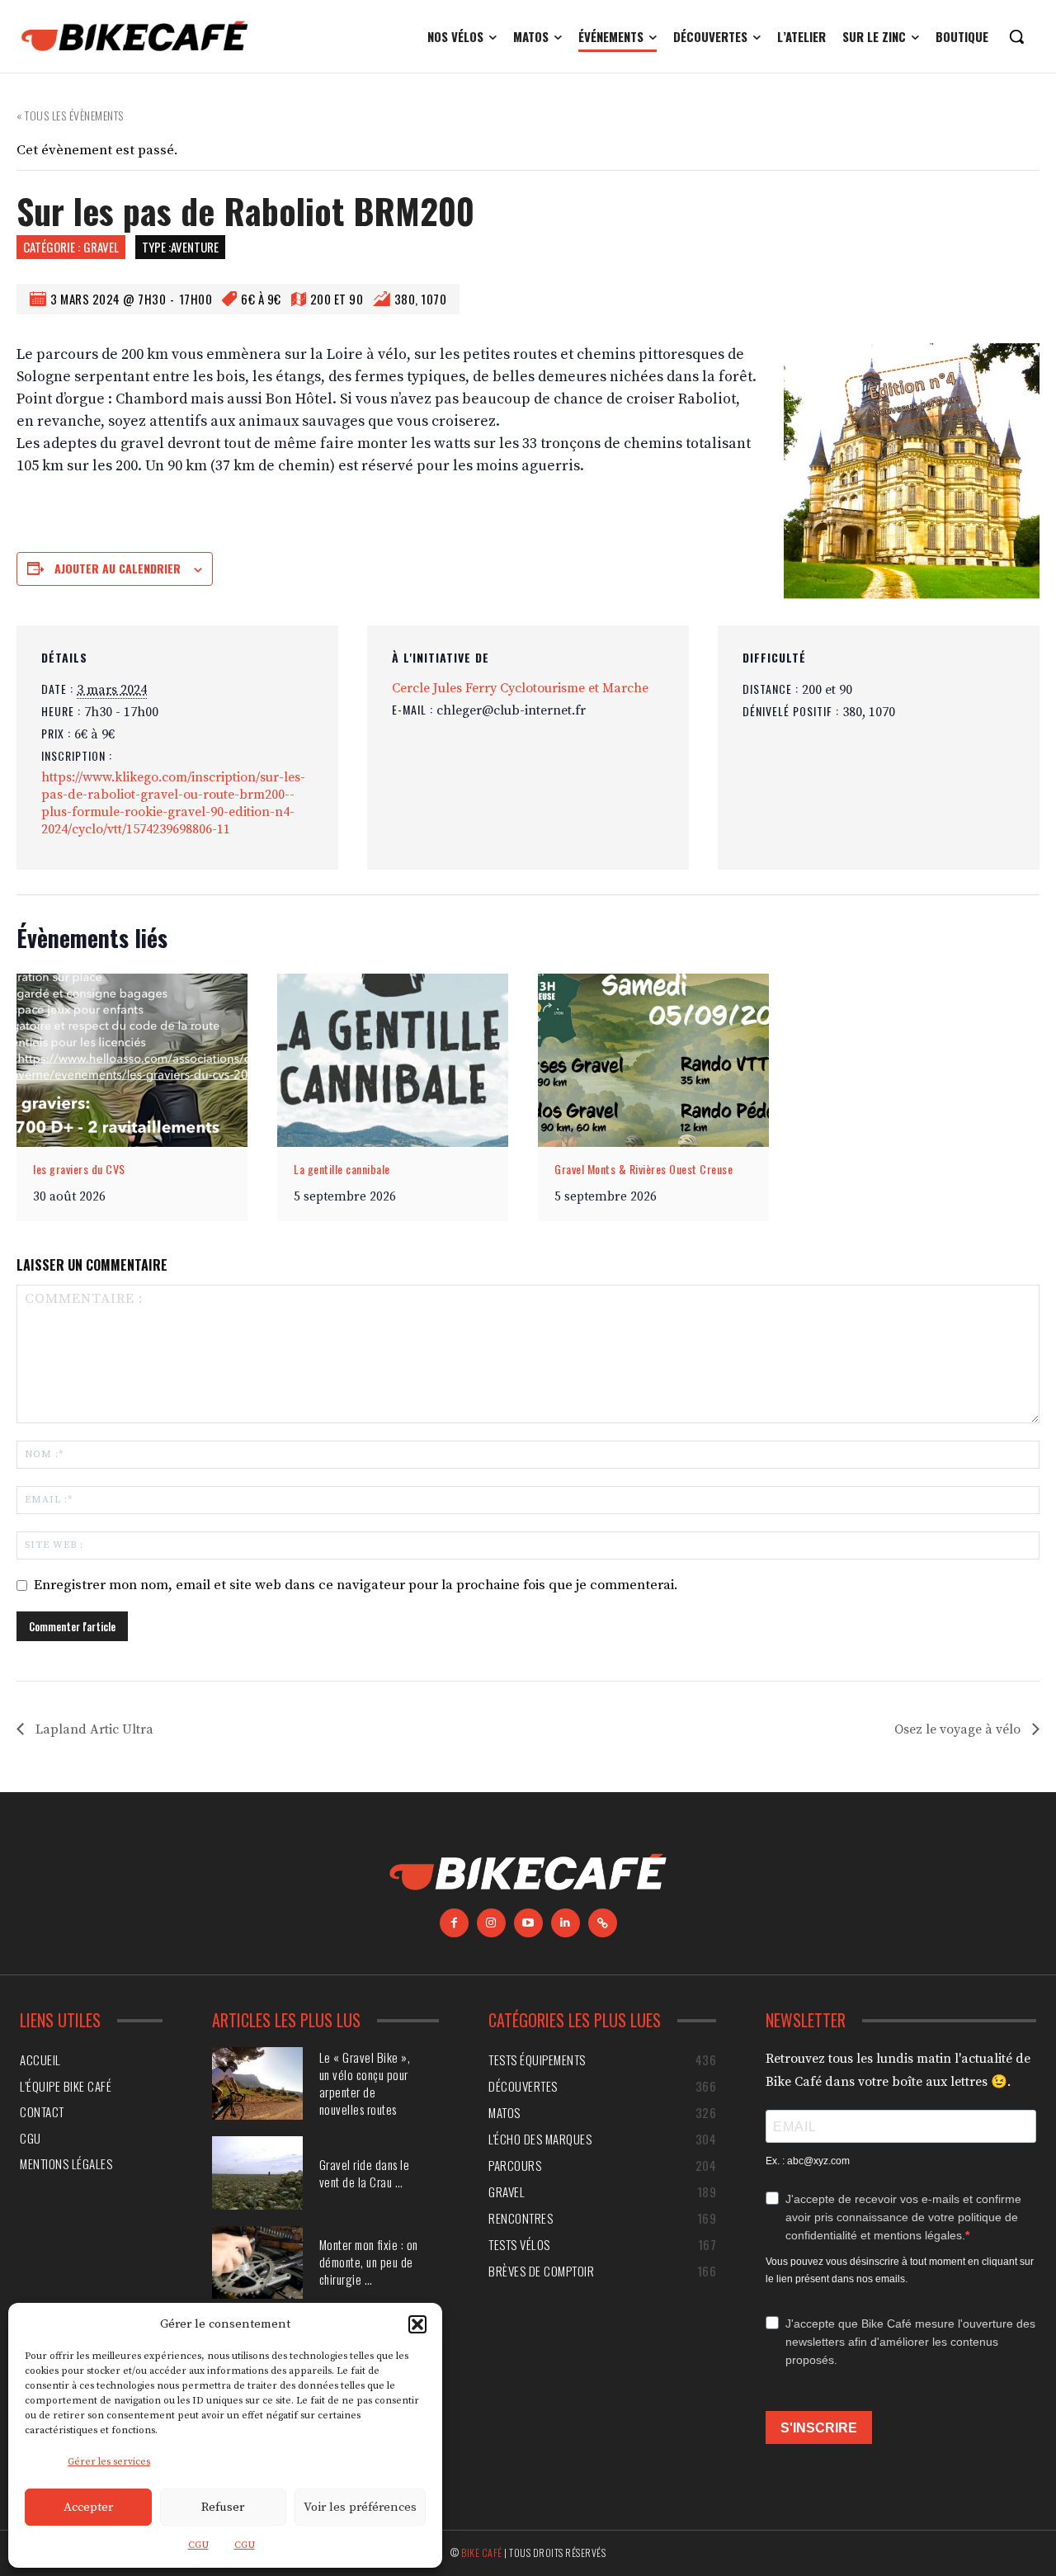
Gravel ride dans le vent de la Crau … (365, 2173)
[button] (417, 2324)
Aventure (195, 247)
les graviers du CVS (79, 1169)
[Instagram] (491, 1923)
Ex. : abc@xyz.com (808, 2161)
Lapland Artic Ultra (93, 1729)
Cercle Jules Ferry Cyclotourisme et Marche (520, 688)
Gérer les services (109, 2462)
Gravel (101, 247)
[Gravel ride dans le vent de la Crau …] (257, 2173)
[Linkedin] (566, 1923)
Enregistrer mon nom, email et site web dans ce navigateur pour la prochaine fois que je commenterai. (356, 1585)
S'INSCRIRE (819, 2428)
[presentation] (132, 1060)
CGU (198, 2545)
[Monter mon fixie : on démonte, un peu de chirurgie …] (257, 2262)
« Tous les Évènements (70, 115)
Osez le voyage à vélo (959, 1729)
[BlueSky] (603, 1923)
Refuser (223, 2507)
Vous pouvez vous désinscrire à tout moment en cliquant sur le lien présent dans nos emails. (900, 2270)
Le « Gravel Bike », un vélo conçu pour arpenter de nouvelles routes (365, 2083)
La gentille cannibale (342, 1169)
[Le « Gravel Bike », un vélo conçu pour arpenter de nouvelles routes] (257, 2083)
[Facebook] (454, 1923)
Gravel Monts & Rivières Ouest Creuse (643, 1169)
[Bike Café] (135, 36)
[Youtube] (528, 1923)
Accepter (88, 2507)
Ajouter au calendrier (118, 568)
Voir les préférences (360, 2507)
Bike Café (482, 2552)
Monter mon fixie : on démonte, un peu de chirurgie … (369, 2262)
